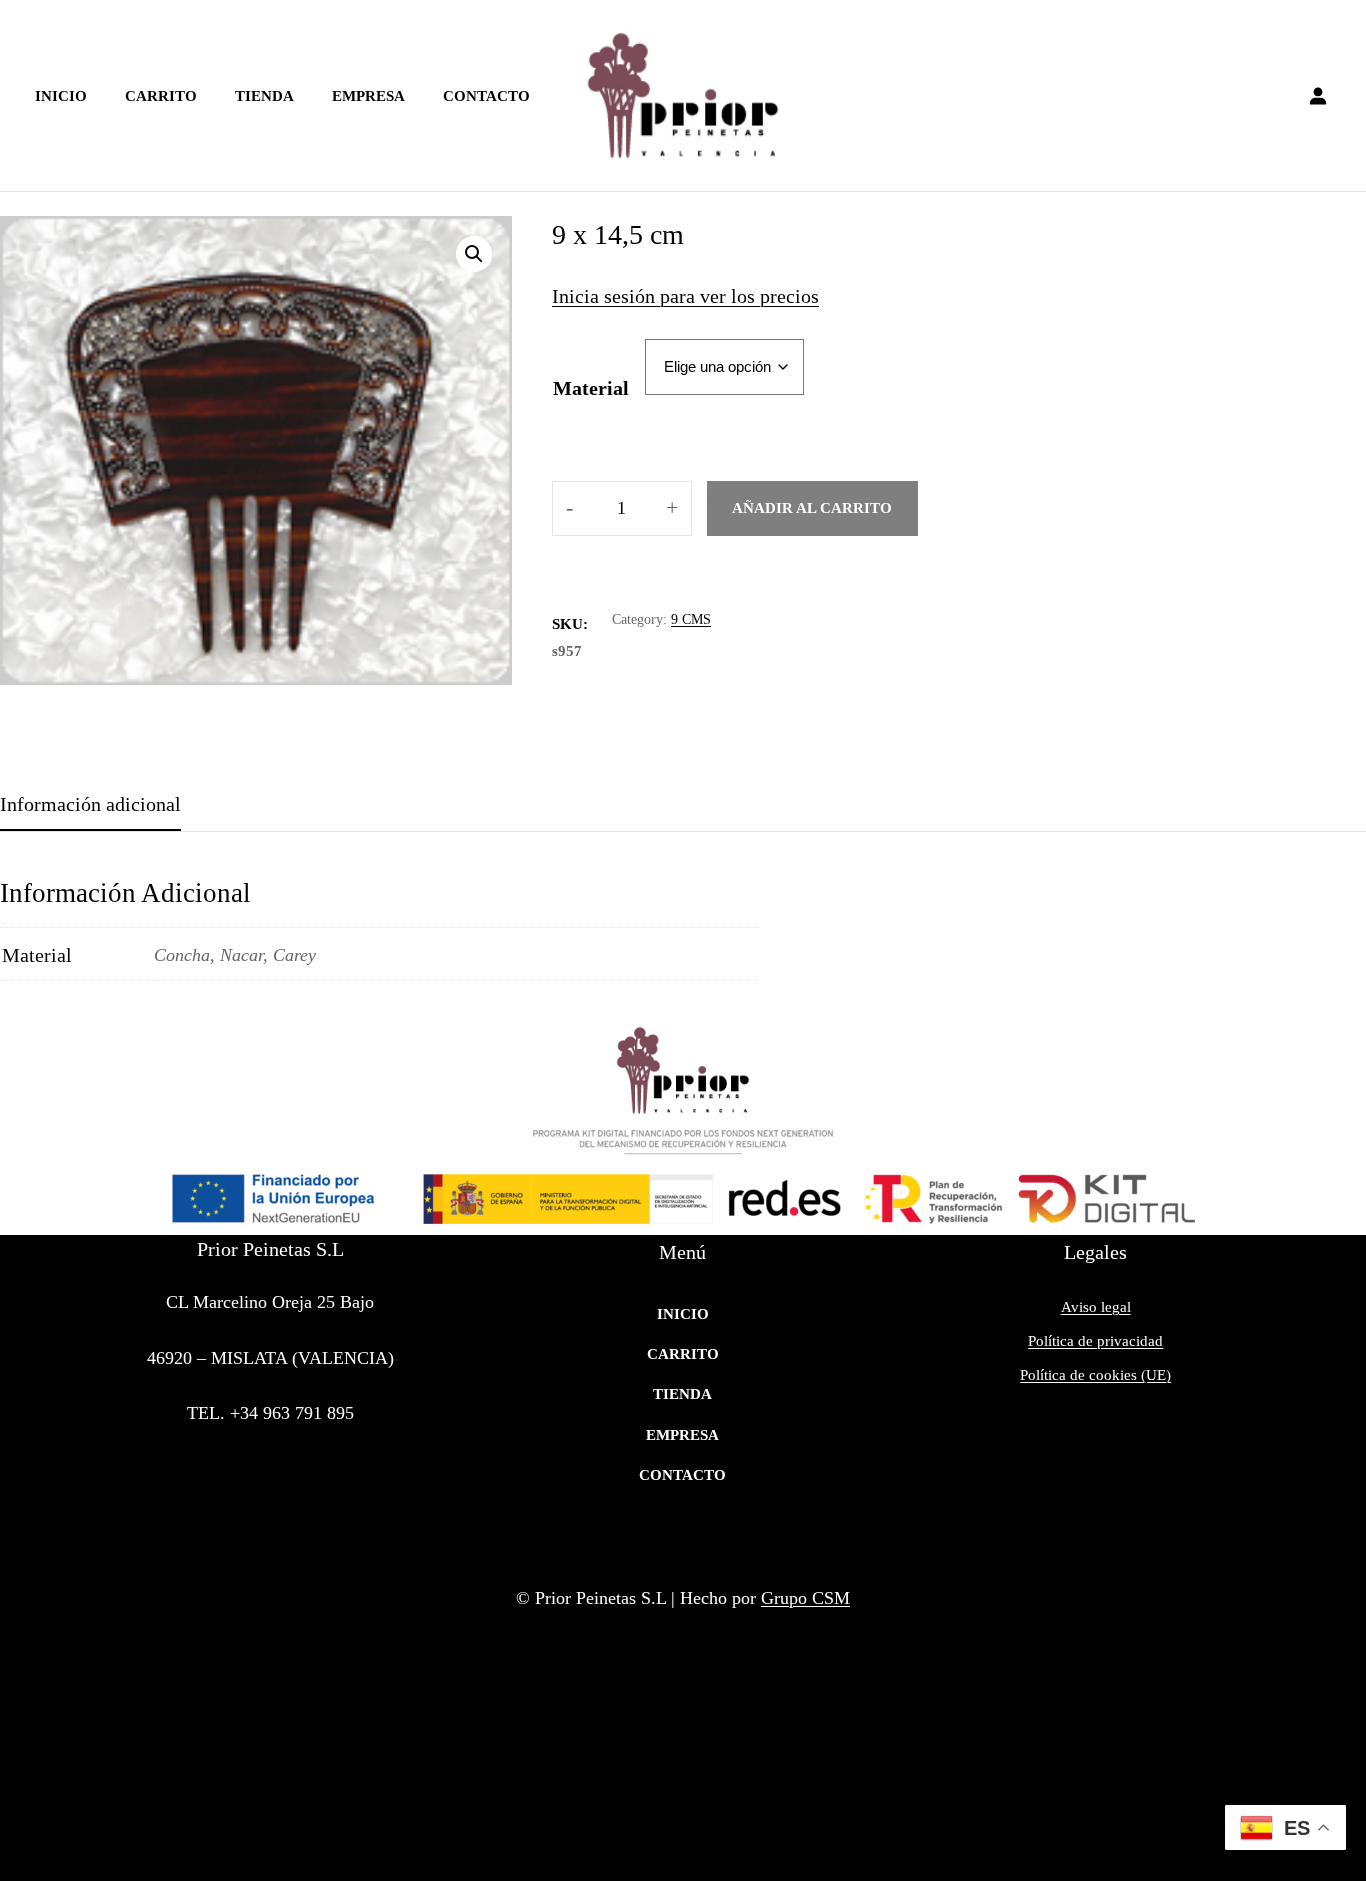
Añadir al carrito (812, 508)
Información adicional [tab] (90, 804)
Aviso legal (1096, 1307)
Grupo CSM (805, 1598)
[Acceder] (1318, 96)
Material (591, 388)
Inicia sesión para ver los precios (685, 296)
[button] (474, 254)
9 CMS (691, 619)
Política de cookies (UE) (1095, 1375)
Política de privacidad (1095, 1341)
